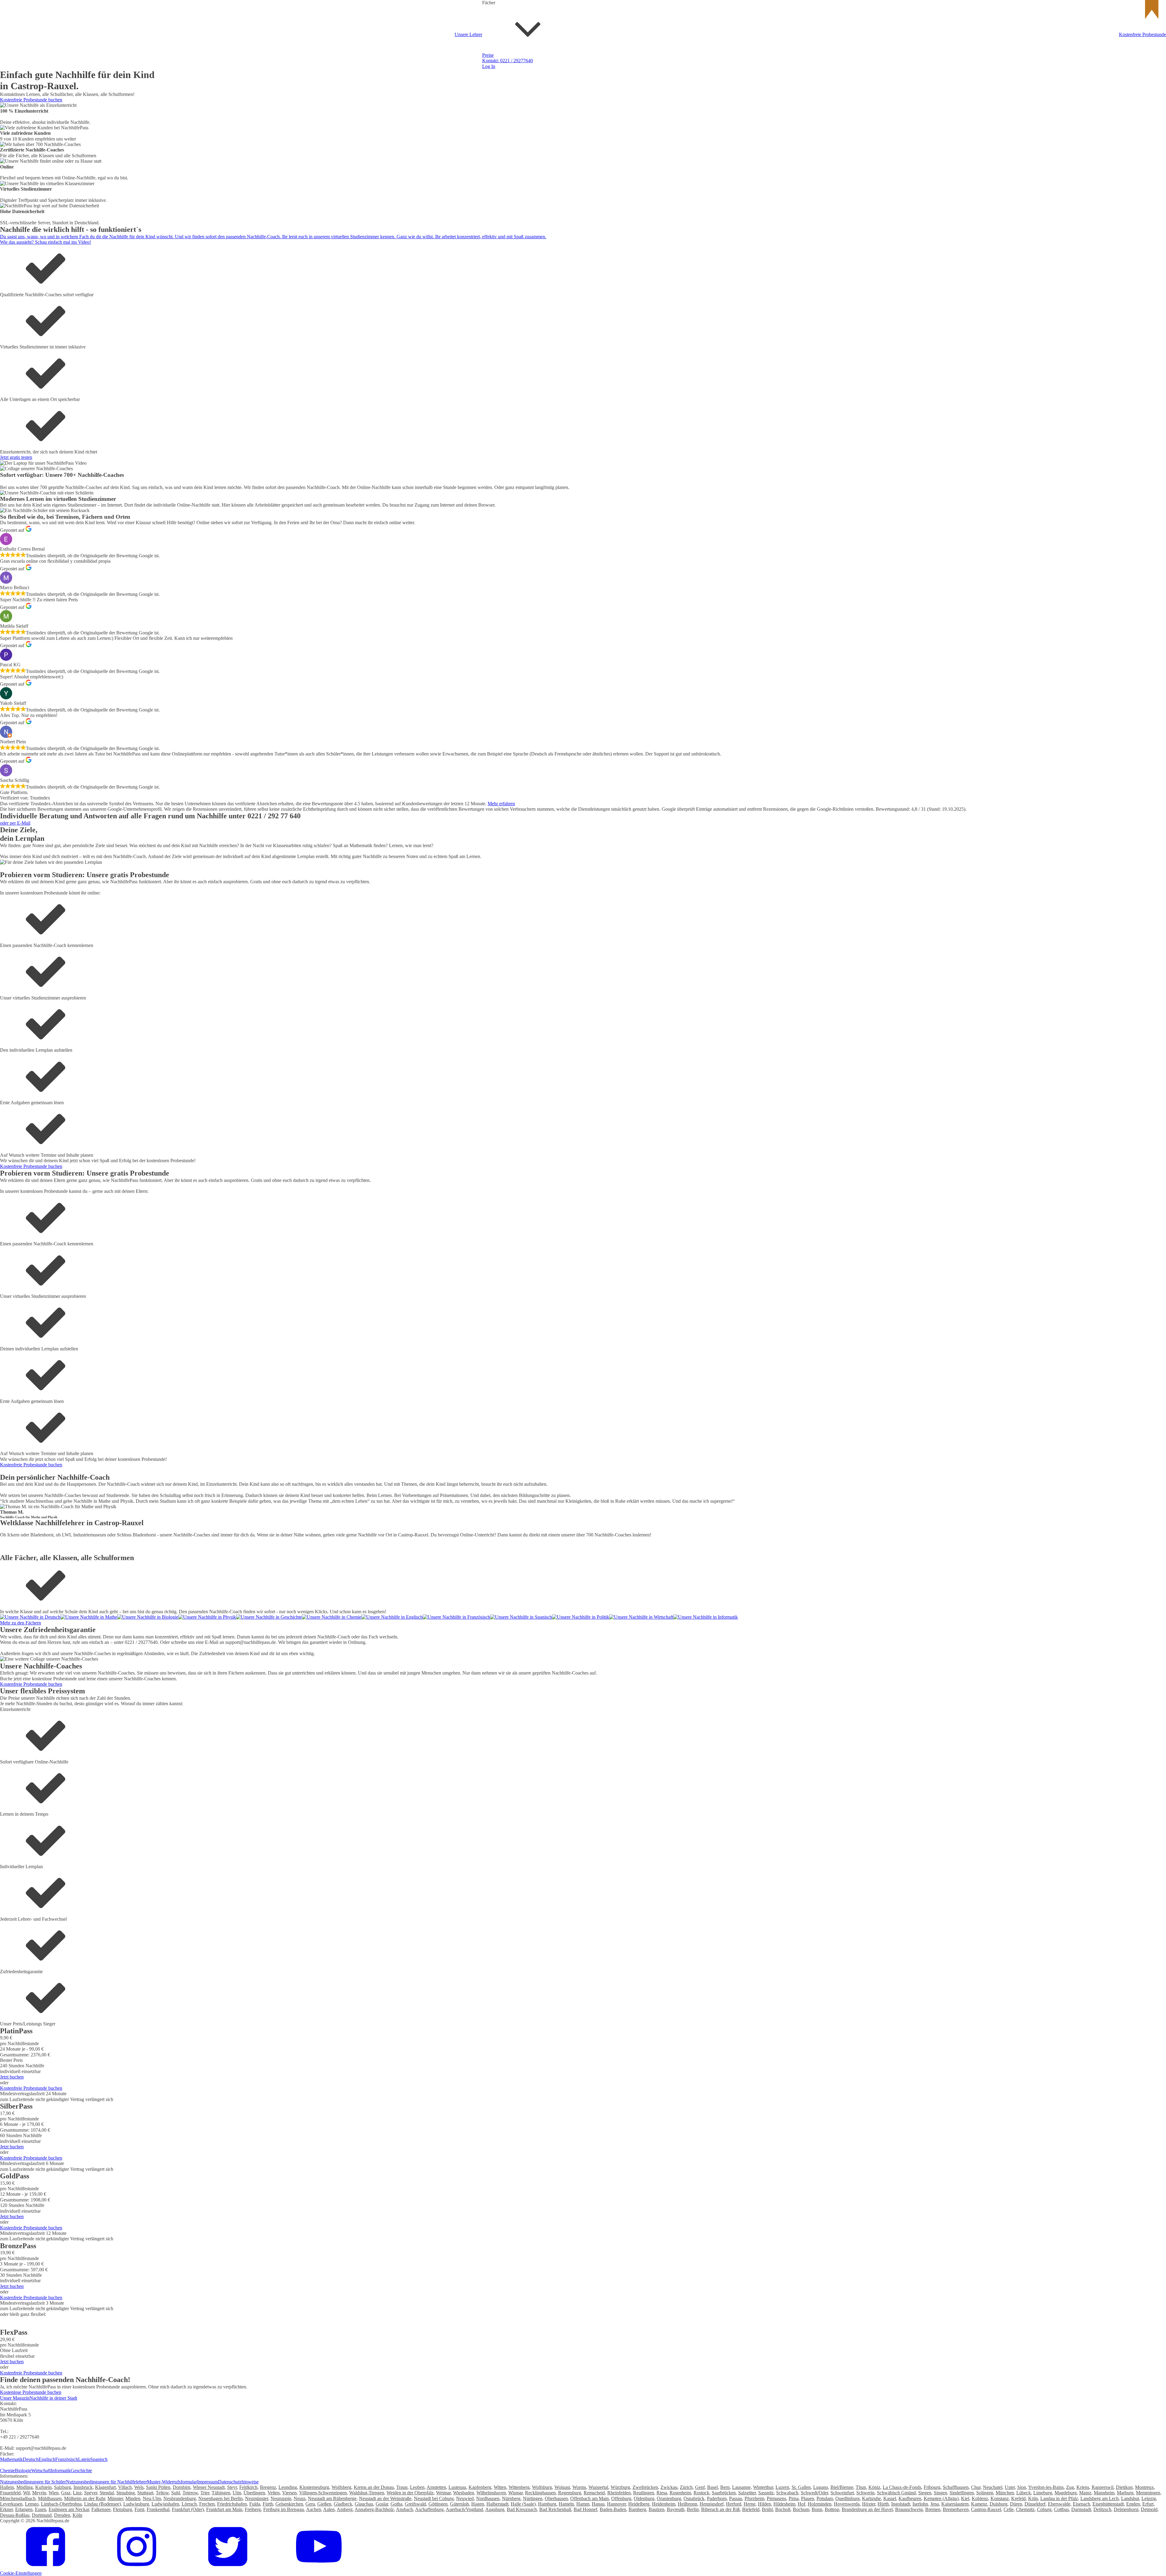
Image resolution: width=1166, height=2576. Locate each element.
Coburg (1044, 2509)
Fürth (268, 2504)
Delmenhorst (1126, 2509)
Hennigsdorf (712, 2504)
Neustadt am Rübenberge (332, 2498)
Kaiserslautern (955, 2504)
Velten (274, 2493)
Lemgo (32, 2504)
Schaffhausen (956, 2487)
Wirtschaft (41, 2471)
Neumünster (257, 2498)
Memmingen (1148, 2493)
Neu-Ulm (152, 2498)
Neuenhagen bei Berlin (220, 2498)
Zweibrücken (645, 2487)
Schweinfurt (842, 2493)
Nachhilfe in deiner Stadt (53, 2398)
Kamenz (979, 2504)
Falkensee (101, 2509)
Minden (133, 2498)
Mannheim (1104, 2493)
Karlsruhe (871, 2498)
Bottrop (832, 2509)
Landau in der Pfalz (1059, 2498)
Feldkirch (248, 2487)
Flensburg (123, 2509)
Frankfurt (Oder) (188, 2509)
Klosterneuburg (314, 2487)
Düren (1016, 2504)
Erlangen (24, 2509)
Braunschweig (909, 2509)
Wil (26, 2493)
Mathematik (11, 2459)
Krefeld (1018, 2498)
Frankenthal (158, 2509)
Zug (1070, 2487)
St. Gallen (801, 2487)
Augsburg (495, 2509)
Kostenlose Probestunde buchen (31, 2392)
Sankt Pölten (158, 2487)
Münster (115, 2498)
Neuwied (465, 2498)
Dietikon (1124, 2487)
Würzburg (620, 2487)
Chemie (581, 290)
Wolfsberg (341, 2487)
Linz (77, 2493)
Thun (861, 2487)
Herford (734, 2504)
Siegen (925, 2493)
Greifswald (415, 2504)
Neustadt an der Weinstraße (385, 2498)
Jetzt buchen (12, 2077)
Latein (84, 2459)
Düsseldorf (1035, 2504)
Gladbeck (343, 2504)
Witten (500, 2487)
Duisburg (999, 2504)
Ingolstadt (901, 2504)
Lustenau (457, 2487)
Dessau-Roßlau (15, 2515)
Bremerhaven (956, 2509)
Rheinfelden (619, 2493)
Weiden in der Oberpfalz (410, 2493)
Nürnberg (511, 2498)
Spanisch (99, 2459)
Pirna (794, 2498)
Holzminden (820, 2504)
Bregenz (268, 2487)
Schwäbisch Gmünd (896, 2493)
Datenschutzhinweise (238, 2482)
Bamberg (637, 2509)
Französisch (585, 243)
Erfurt (1148, 2504)
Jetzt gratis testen (16, 457)
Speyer (91, 2493)
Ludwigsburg (136, 2504)
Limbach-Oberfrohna (61, 2504)
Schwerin (865, 2493)
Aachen (314, 2509)
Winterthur (763, 2487)
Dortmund (42, 2515)
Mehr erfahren (501, 804)
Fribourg (932, 2487)
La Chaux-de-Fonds (902, 2487)
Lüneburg (1043, 2493)
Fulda (255, 2504)
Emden (1133, 2504)
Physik (580, 337)
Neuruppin (281, 2498)
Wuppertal (598, 2487)
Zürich (686, 2487)
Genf (700, 2487)
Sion (1022, 2487)
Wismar (515, 2493)
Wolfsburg (542, 2487)
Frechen (207, 2504)
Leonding (288, 2487)
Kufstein (43, 2487)
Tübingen (221, 2493)
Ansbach (404, 2509)
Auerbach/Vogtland (464, 2509)
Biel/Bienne (842, 2487)
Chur (976, 2487)
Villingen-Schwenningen (323, 2493)
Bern (725, 2487)
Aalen (329, 2509)
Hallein (7, 2487)
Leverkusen (11, 2504)
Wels (139, 2487)
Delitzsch (1102, 2509)
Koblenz (980, 2498)
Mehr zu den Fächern (20, 1623)
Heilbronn (687, 2504)
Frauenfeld (10, 2493)
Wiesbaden (464, 2493)
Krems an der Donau (374, 2487)
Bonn (817, 2509)
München (1005, 2493)
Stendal (107, 2493)
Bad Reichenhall (555, 2509)
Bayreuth (676, 2509)
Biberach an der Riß (720, 2509)
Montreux (1144, 2487)
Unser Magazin (15, 2398)
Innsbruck (83, 2487)
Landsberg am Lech (1100, 2498)
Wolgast (562, 2487)
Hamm (583, 2504)
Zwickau (669, 2487)
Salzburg (63, 2487)
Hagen (478, 2504)
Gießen (324, 2504)
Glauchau (364, 2504)
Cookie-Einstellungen (21, 2573)
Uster (1010, 2487)
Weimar (443, 2493)
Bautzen (656, 2509)
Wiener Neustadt (209, 2487)
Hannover (616, 2504)
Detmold (1149, 2509)
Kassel (890, 2498)
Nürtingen (533, 2498)
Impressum (208, 2482)
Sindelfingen (962, 2493)
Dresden (62, 2515)
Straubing (126, 2493)
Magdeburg (1066, 2493)
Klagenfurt (105, 2487)
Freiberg (253, 2509)
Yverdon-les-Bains (1046, 2487)
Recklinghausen (540, 2493)
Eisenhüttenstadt (1108, 2504)
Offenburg (621, 2498)
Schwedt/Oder (814, 2493)
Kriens (1083, 2487)
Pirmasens (776, 2498)
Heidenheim (664, 2504)
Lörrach (189, 2504)
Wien (54, 2493)
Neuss (300, 2498)
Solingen (985, 2493)
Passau (736, 2498)
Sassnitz (766, 2493)
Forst (139, 2509)
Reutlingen (644, 2493)
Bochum (801, 2509)
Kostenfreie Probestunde (1142, 34)
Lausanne (741, 2487)
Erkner (6, 2509)
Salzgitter (747, 2493)
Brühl (767, 2509)
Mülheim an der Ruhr (85, 2498)
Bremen (933, 2509)
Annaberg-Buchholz (374, 2509)
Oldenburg (644, 2498)
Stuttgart (145, 2493)
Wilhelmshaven (491, 2493)
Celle (1009, 2509)
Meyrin (39, 2493)
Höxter (869, 2504)
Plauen (808, 2498)
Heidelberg (639, 2504)
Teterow (190, 2493)
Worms (579, 2487)
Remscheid (594, 2493)
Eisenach (1081, 2504)
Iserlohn (920, 2504)
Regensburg (570, 2493)
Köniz (874, 2487)
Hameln (566, 2504)
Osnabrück (694, 2498)
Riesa (662, 2493)
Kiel (965, 2498)
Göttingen (438, 2504)
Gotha (396, 2504)
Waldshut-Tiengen (367, 2493)
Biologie (23, 2471)
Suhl (176, 2493)
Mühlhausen (50, 2498)
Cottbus (1061, 2509)
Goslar (382, 2504)
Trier (205, 2493)
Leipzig (1149, 2498)
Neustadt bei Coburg (434, 2498)
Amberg (345, 2509)
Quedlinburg (847, 2498)
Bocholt (783, 2509)
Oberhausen (556, 2498)
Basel (713, 2487)
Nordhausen (488, 2498)
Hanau (598, 2504)
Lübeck (1024, 2493)
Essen (41, 2509)
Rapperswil (1103, 2487)
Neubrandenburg (180, 2498)
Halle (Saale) (523, 2504)
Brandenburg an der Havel (867, 2509)
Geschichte (584, 384)
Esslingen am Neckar (69, 2509)
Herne (750, 2504)
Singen (940, 2493)
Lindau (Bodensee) (102, 2504)
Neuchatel (993, 2487)
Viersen (289, 2493)
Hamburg (547, 2504)
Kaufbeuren (910, 2498)
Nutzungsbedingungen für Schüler (33, 2482)
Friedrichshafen (232, 2504)
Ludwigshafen (165, 2504)
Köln (1033, 2498)
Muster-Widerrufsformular (172, 2482)
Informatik (61, 2471)
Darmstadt (1081, 2509)
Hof (801, 2504)
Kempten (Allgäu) (941, 2498)
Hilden (764, 2504)
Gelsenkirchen (289, 2504)
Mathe (579, 150)
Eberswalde (1059, 2504)
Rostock (701, 2493)
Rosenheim (680, 2493)
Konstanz (1000, 2498)
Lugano (821, 2487)
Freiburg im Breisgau (284, 2509)
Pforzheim (754, 2498)
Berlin (693, 2509)
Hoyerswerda (847, 2504)
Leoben (417, 2487)
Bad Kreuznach (522, 2509)
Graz (66, 2493)
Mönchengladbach (18, 2498)
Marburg (1125, 2493)
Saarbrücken (724, 2493)
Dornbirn (182, 2487)
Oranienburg (669, 2498)
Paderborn (717, 2498)
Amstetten (436, 2487)
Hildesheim (784, 2504)
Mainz (1085, 2493)
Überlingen (254, 2493)
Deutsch (581, 103)
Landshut (1130, 2498)
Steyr (232, 2487)
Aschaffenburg (429, 2509)
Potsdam (825, 2498)
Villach (125, 2487)
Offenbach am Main (590, 2498)
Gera (310, 2504)
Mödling (25, 2487)
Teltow (162, 2493)
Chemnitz (1025, 2509)
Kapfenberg (480, 2487)
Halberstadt (497, 2504)
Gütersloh (459, 2504)
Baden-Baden (613, 2509)
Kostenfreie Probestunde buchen (31, 100)
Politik (580, 431)
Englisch (582, 197)
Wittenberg (519, 2487)
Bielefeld (751, 2509)
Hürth (883, 2504)
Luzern (782, 2487)
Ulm (237, 2493)
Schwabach (787, 2493)
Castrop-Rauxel (986, 2509)
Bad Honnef (585, 2509)
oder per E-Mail (15, 823)
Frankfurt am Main (224, 2509)
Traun (402, 2487)
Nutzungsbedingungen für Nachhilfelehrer (106, 2482)
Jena (935, 2504)
